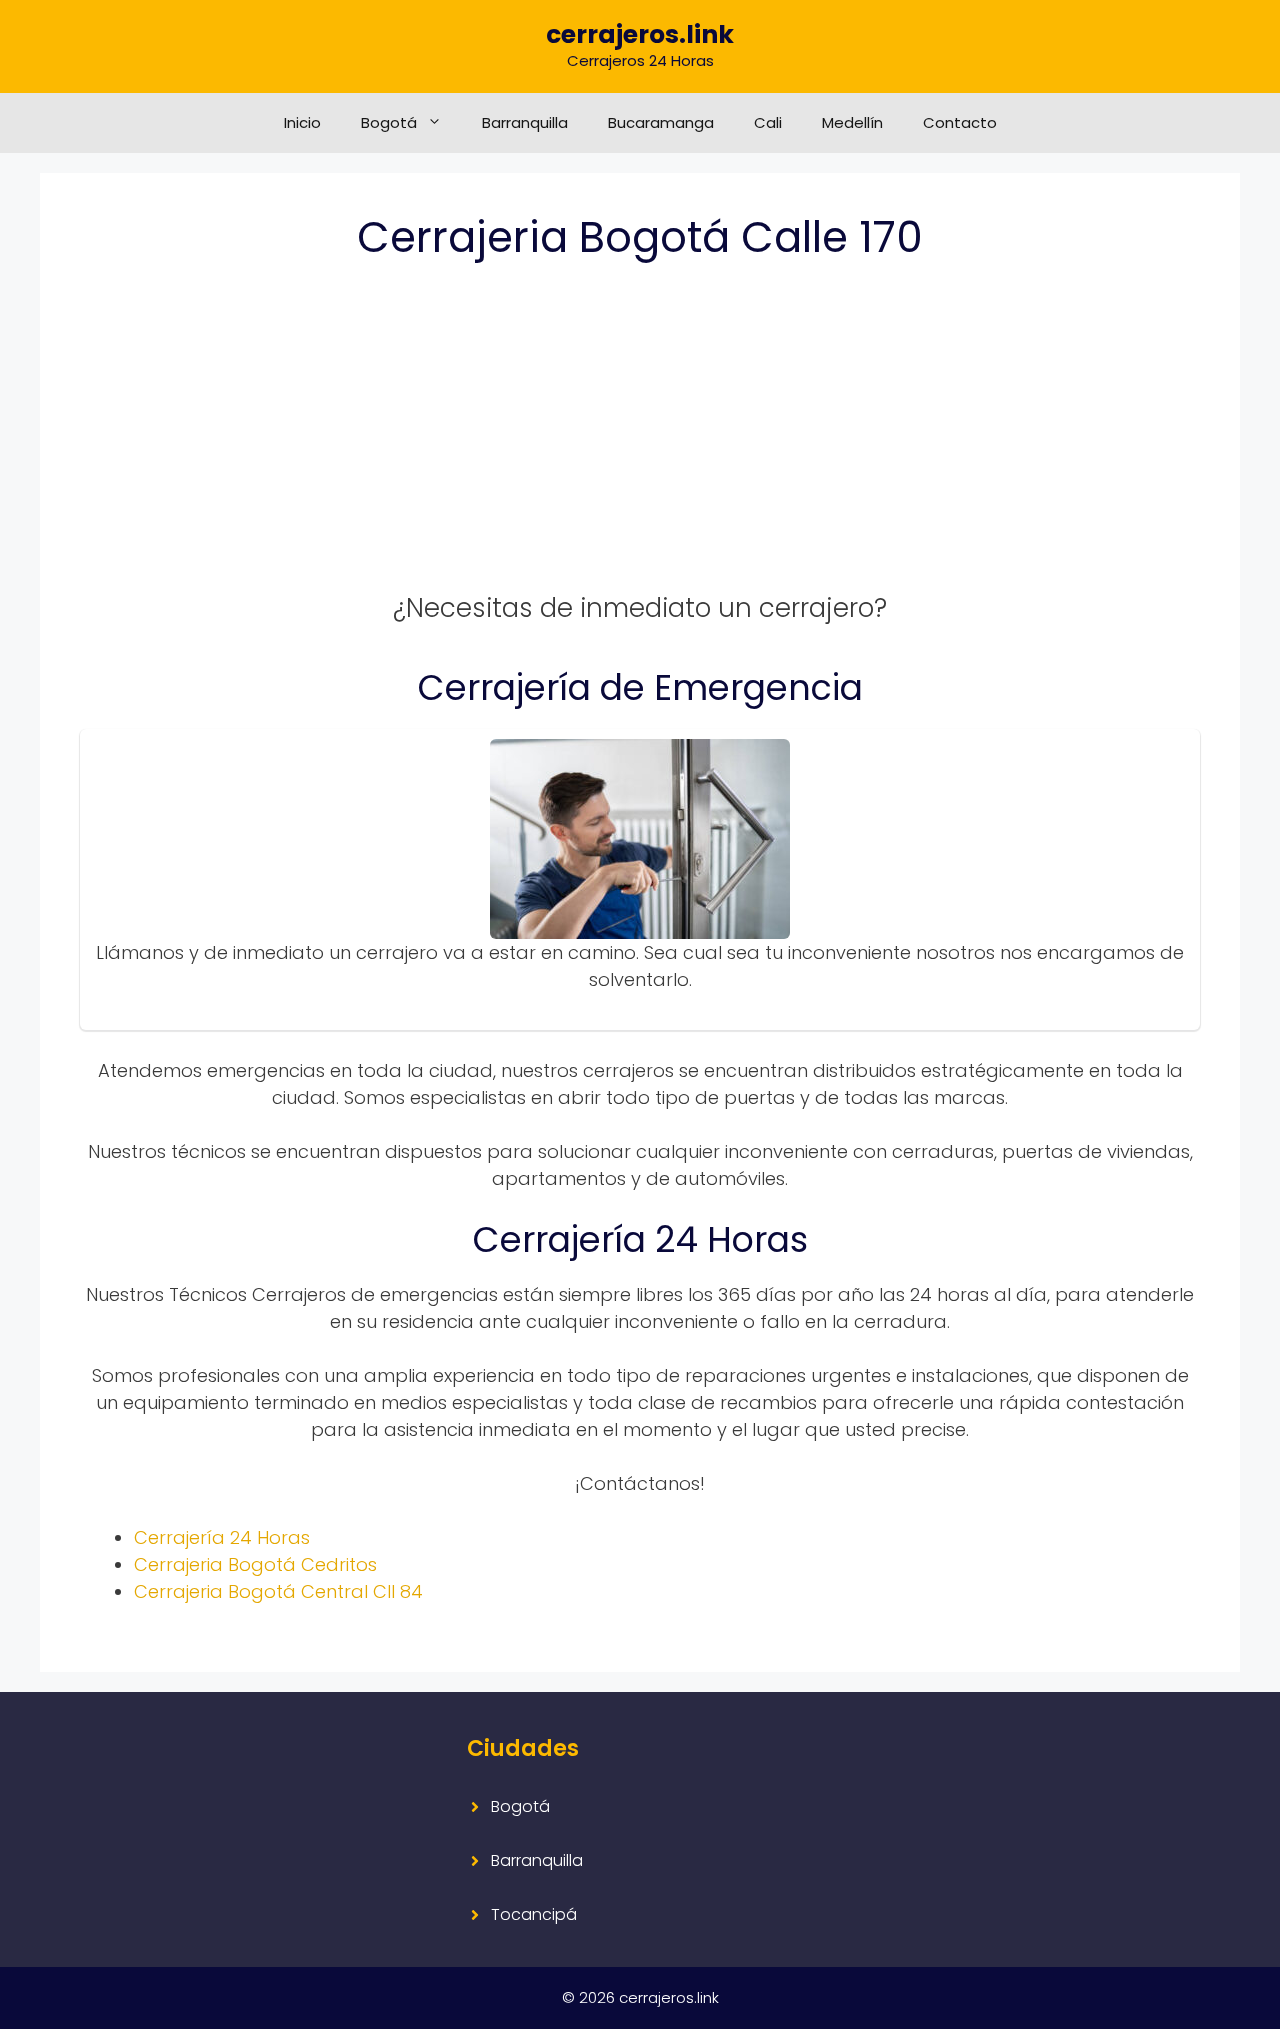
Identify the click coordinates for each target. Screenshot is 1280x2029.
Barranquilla (525, 122)
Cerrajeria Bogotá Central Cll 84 (278, 1591)
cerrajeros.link (640, 34)
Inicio (302, 122)
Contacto (960, 122)
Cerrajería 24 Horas (222, 1537)
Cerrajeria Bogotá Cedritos (255, 1564)
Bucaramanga (661, 122)
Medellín (852, 122)
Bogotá (389, 122)
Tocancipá (534, 1914)
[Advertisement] (640, 439)
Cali (768, 122)
